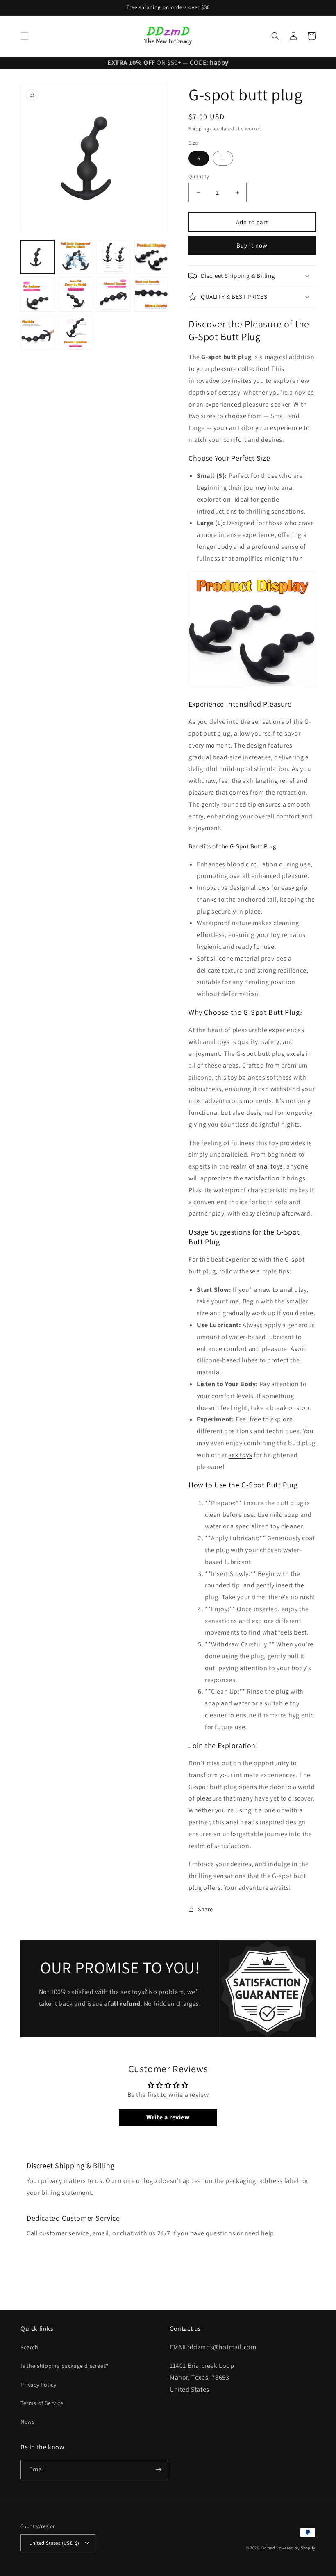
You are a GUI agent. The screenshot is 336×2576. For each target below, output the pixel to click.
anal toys (269, 1166)
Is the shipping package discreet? (65, 2366)
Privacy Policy (38, 2385)
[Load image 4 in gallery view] (151, 257)
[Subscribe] (159, 2470)
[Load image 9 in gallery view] (151, 295)
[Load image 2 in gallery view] (76, 257)
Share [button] (205, 1909)
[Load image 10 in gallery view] (37, 333)
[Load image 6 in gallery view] (76, 295)
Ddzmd (268, 2548)
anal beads (242, 1822)
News (27, 2421)
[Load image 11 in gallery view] (76, 333)
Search (30, 2347)
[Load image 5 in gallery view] (37, 295)
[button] (25, 36)
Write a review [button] (168, 2117)
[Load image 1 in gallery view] (37, 257)
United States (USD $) (54, 2543)
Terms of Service (42, 2403)
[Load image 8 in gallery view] (113, 295)
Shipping (199, 128)
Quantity (199, 176)
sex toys (241, 1455)
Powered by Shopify (296, 2548)
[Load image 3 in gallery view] (113, 257)
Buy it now (252, 245)
